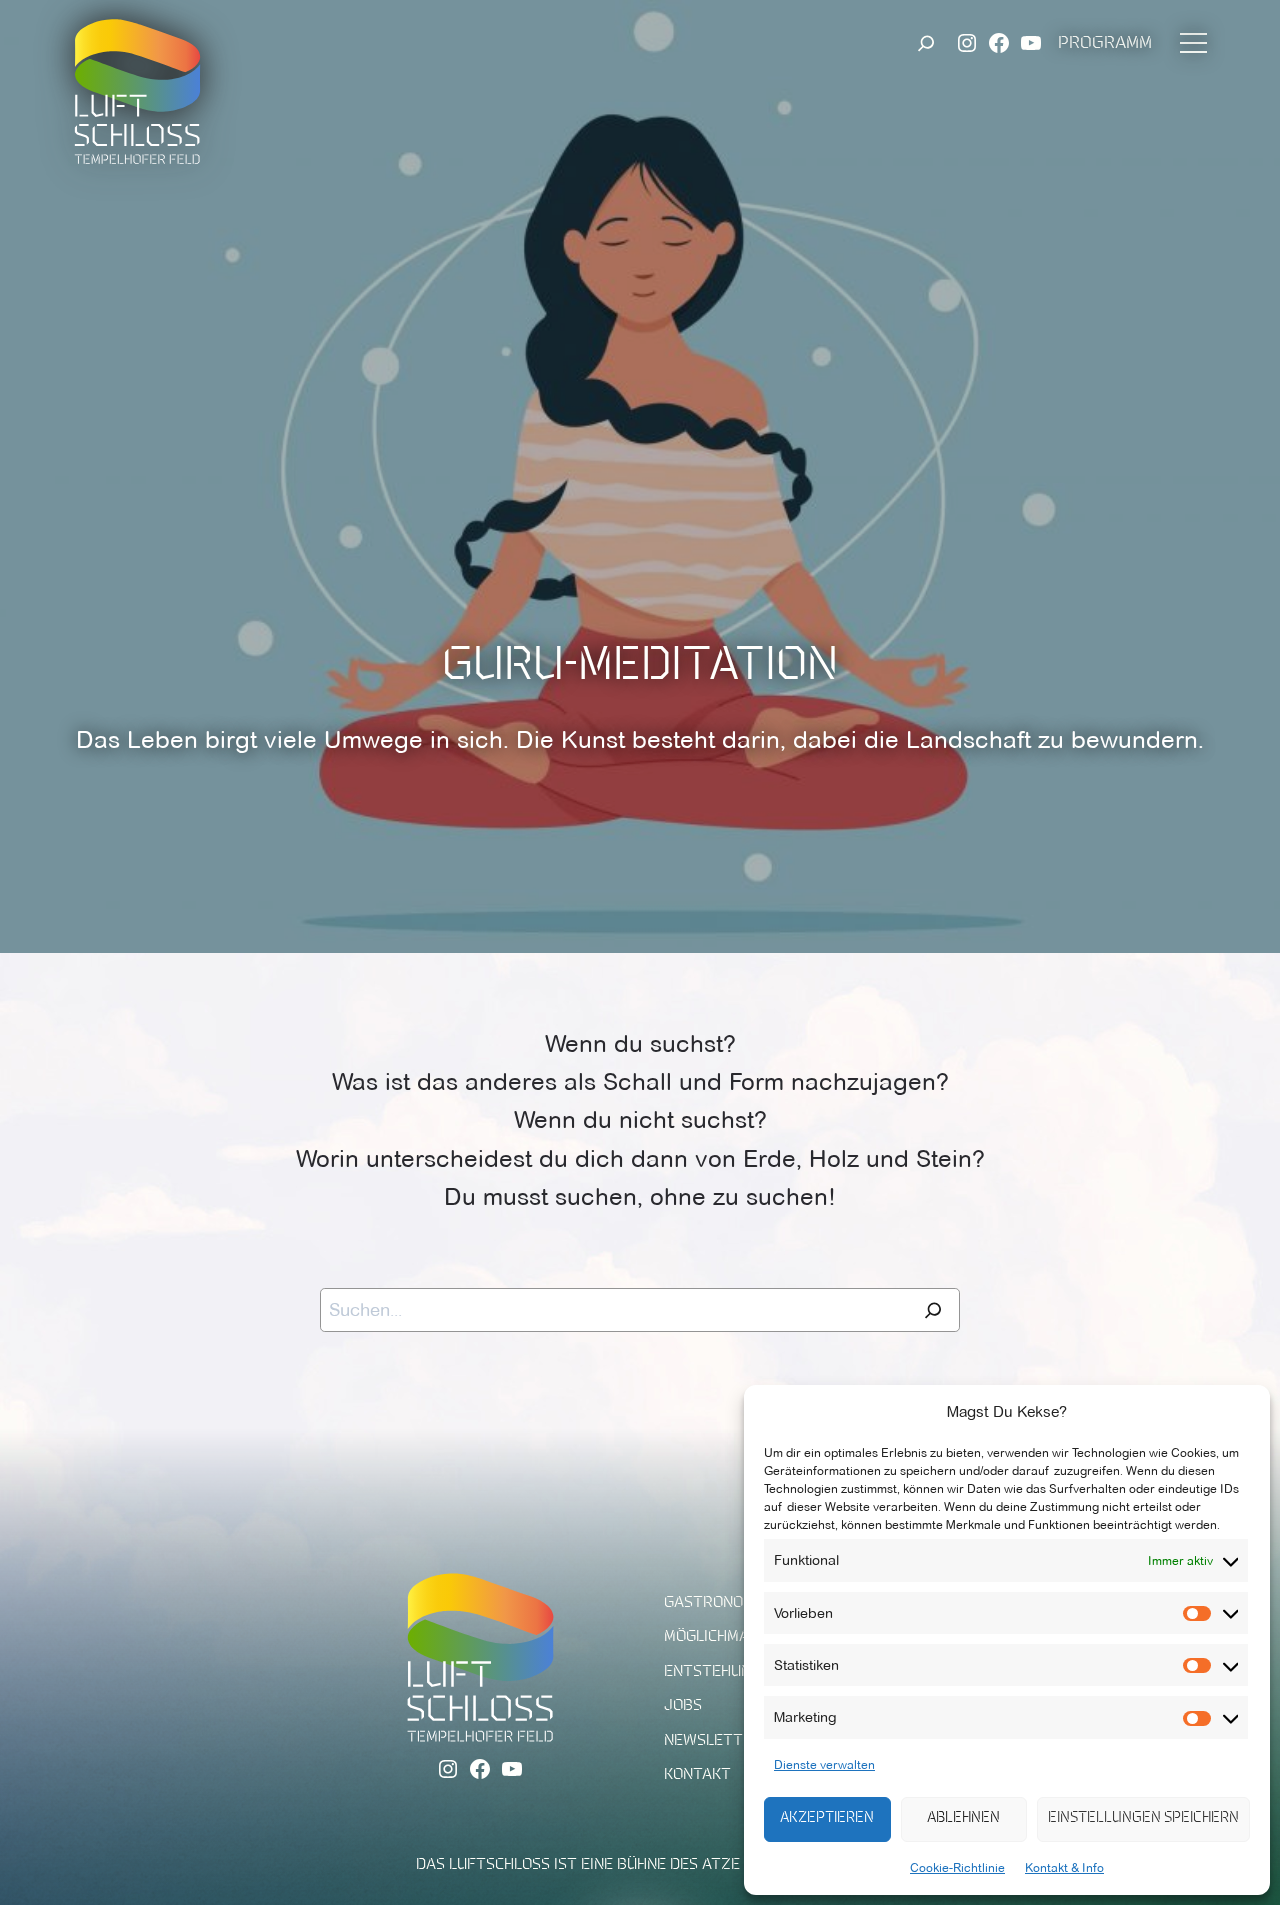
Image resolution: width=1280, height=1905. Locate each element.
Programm (1105, 44)
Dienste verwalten (824, 1764)
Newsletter (713, 1741)
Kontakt (697, 1775)
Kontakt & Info (1064, 1867)
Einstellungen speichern (1143, 1818)
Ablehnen (963, 1818)
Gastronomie (716, 1603)
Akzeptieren (827, 1818)
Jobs (683, 1706)
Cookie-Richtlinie (957, 1867)
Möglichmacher (725, 1637)
